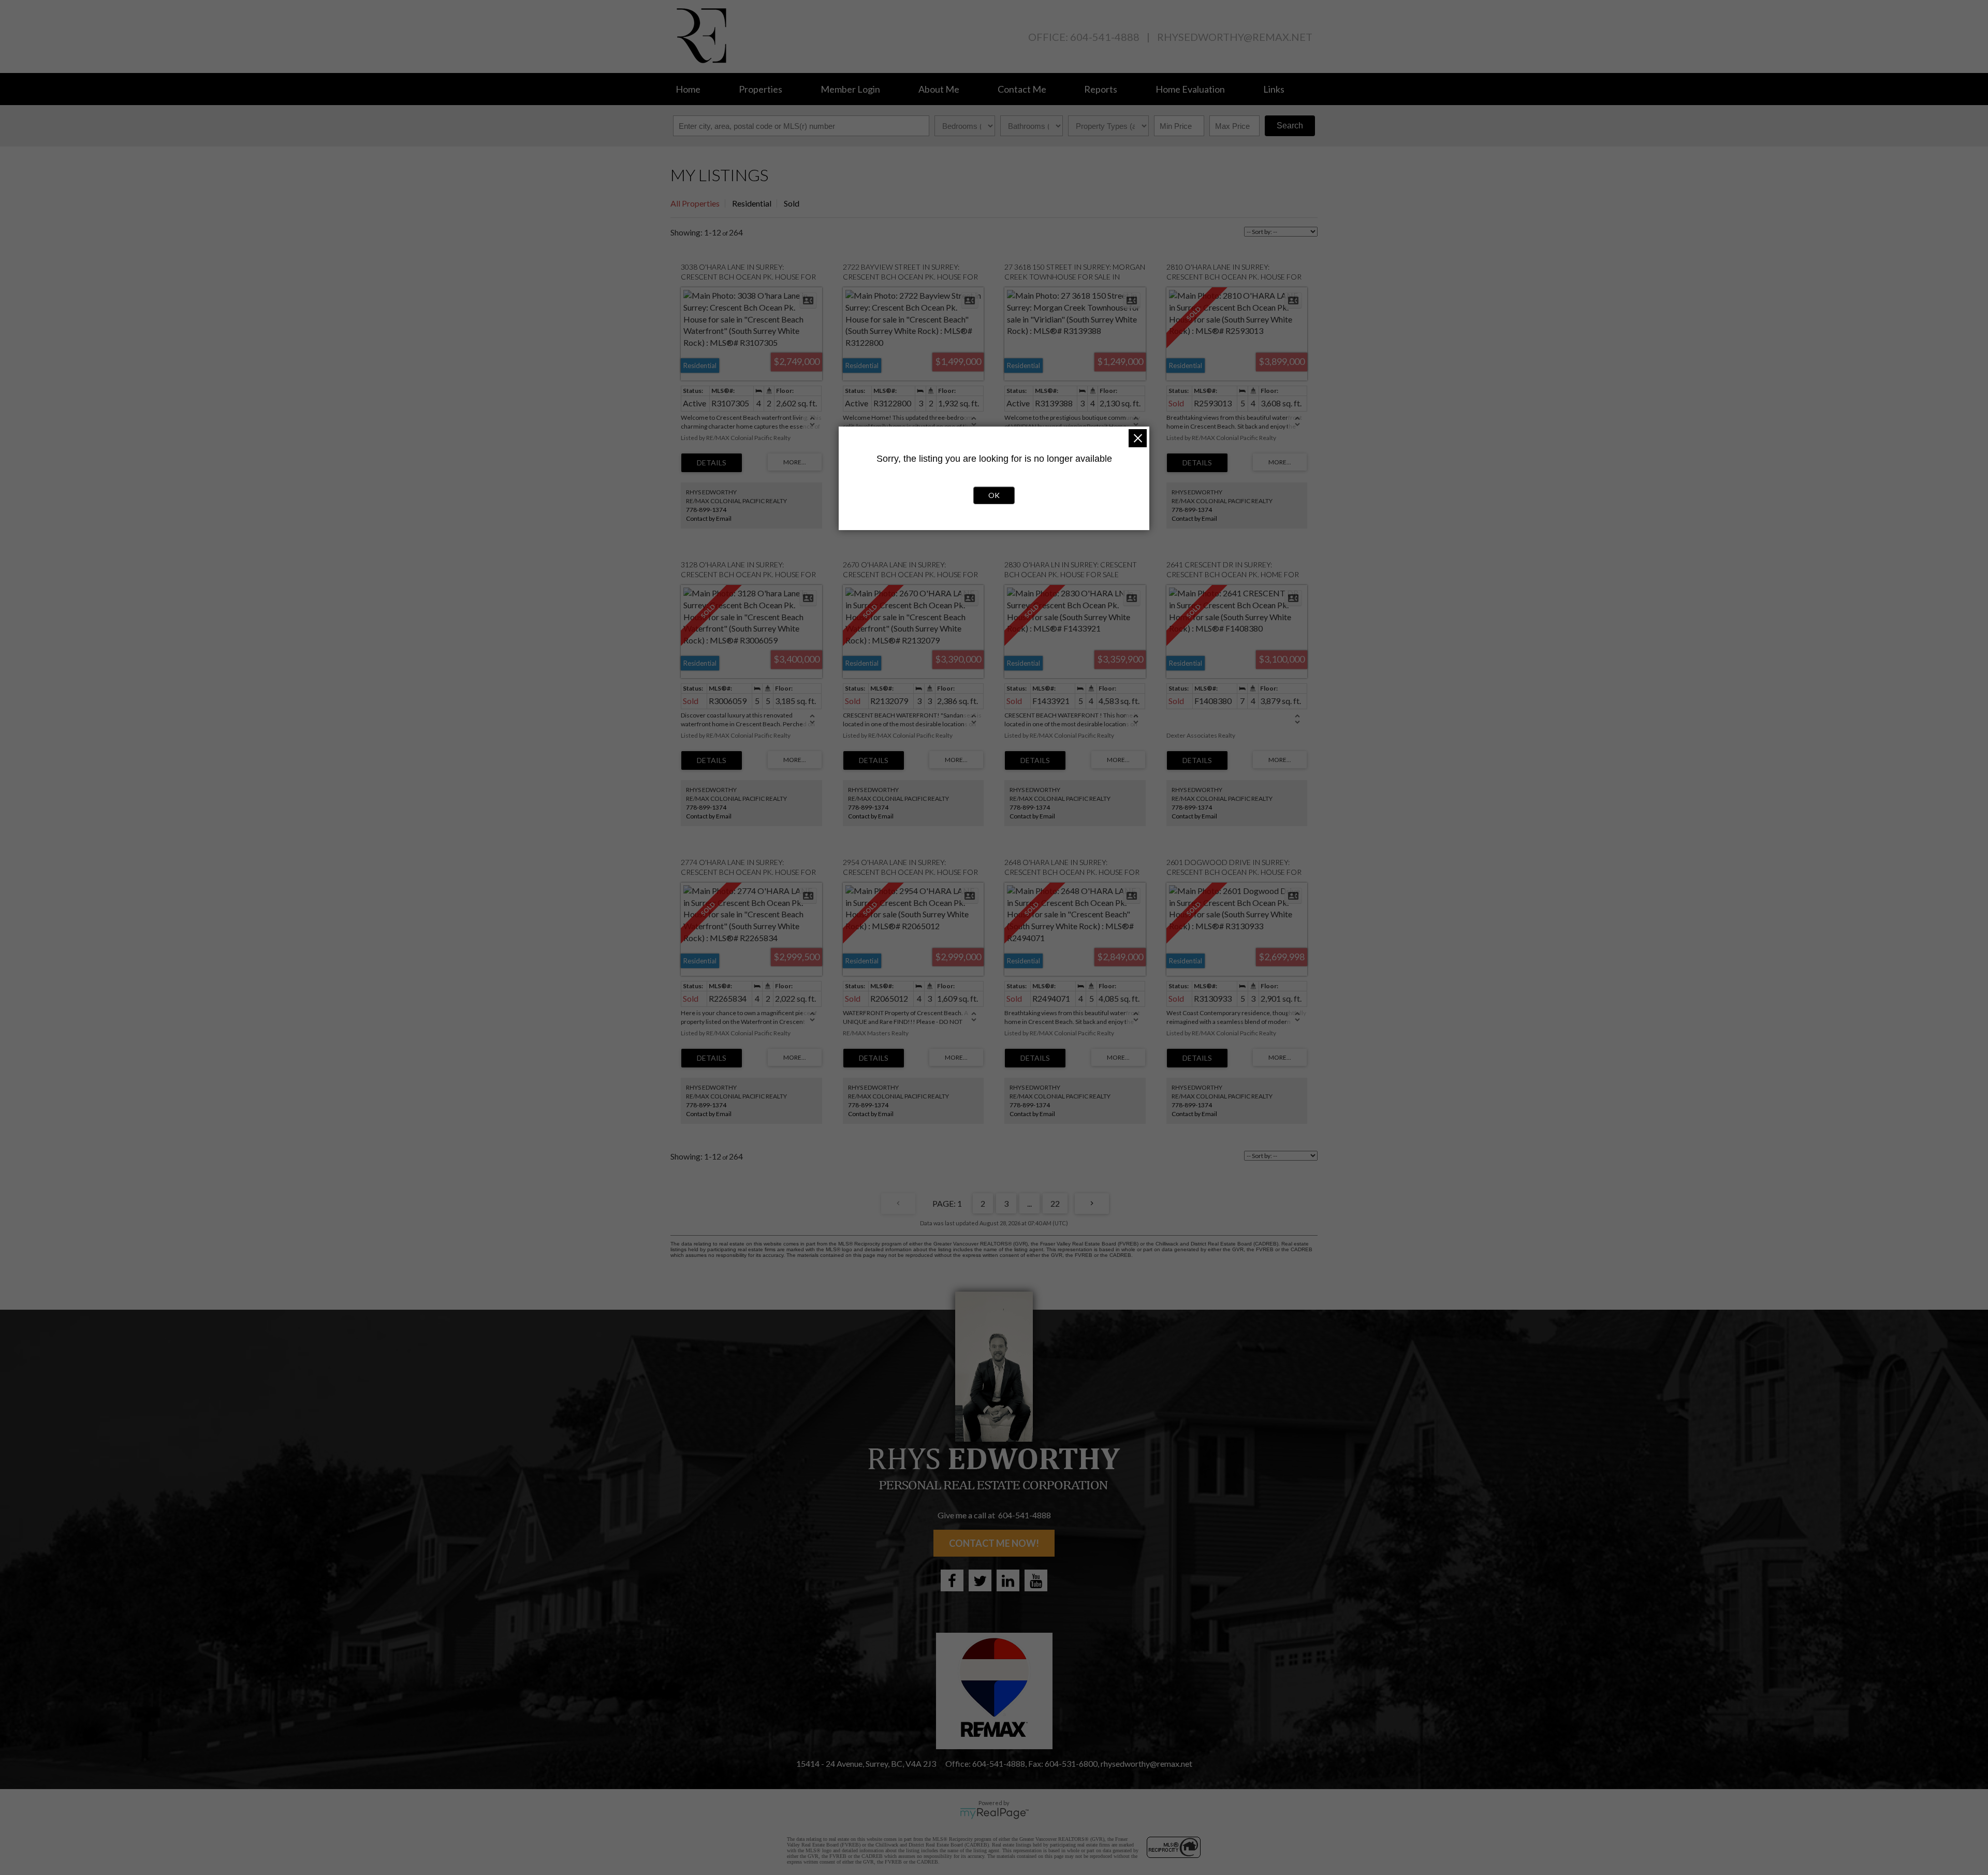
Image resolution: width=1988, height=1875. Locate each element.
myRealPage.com (994, 1813)
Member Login (850, 89)
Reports (1101, 89)
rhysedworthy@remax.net (1235, 37)
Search (1290, 126)
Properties (761, 89)
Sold (792, 203)
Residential (752, 203)
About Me (939, 89)
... (1029, 1203)
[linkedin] (1008, 1580)
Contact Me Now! (994, 1543)
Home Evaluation (1190, 89)
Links (1274, 89)
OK (994, 495)
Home (688, 89)
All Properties (695, 203)
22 (1055, 1203)
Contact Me (1022, 89)
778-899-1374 (706, 510)
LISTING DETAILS (712, 463)
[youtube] (1036, 1580)
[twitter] (980, 1580)
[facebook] (952, 1580)
